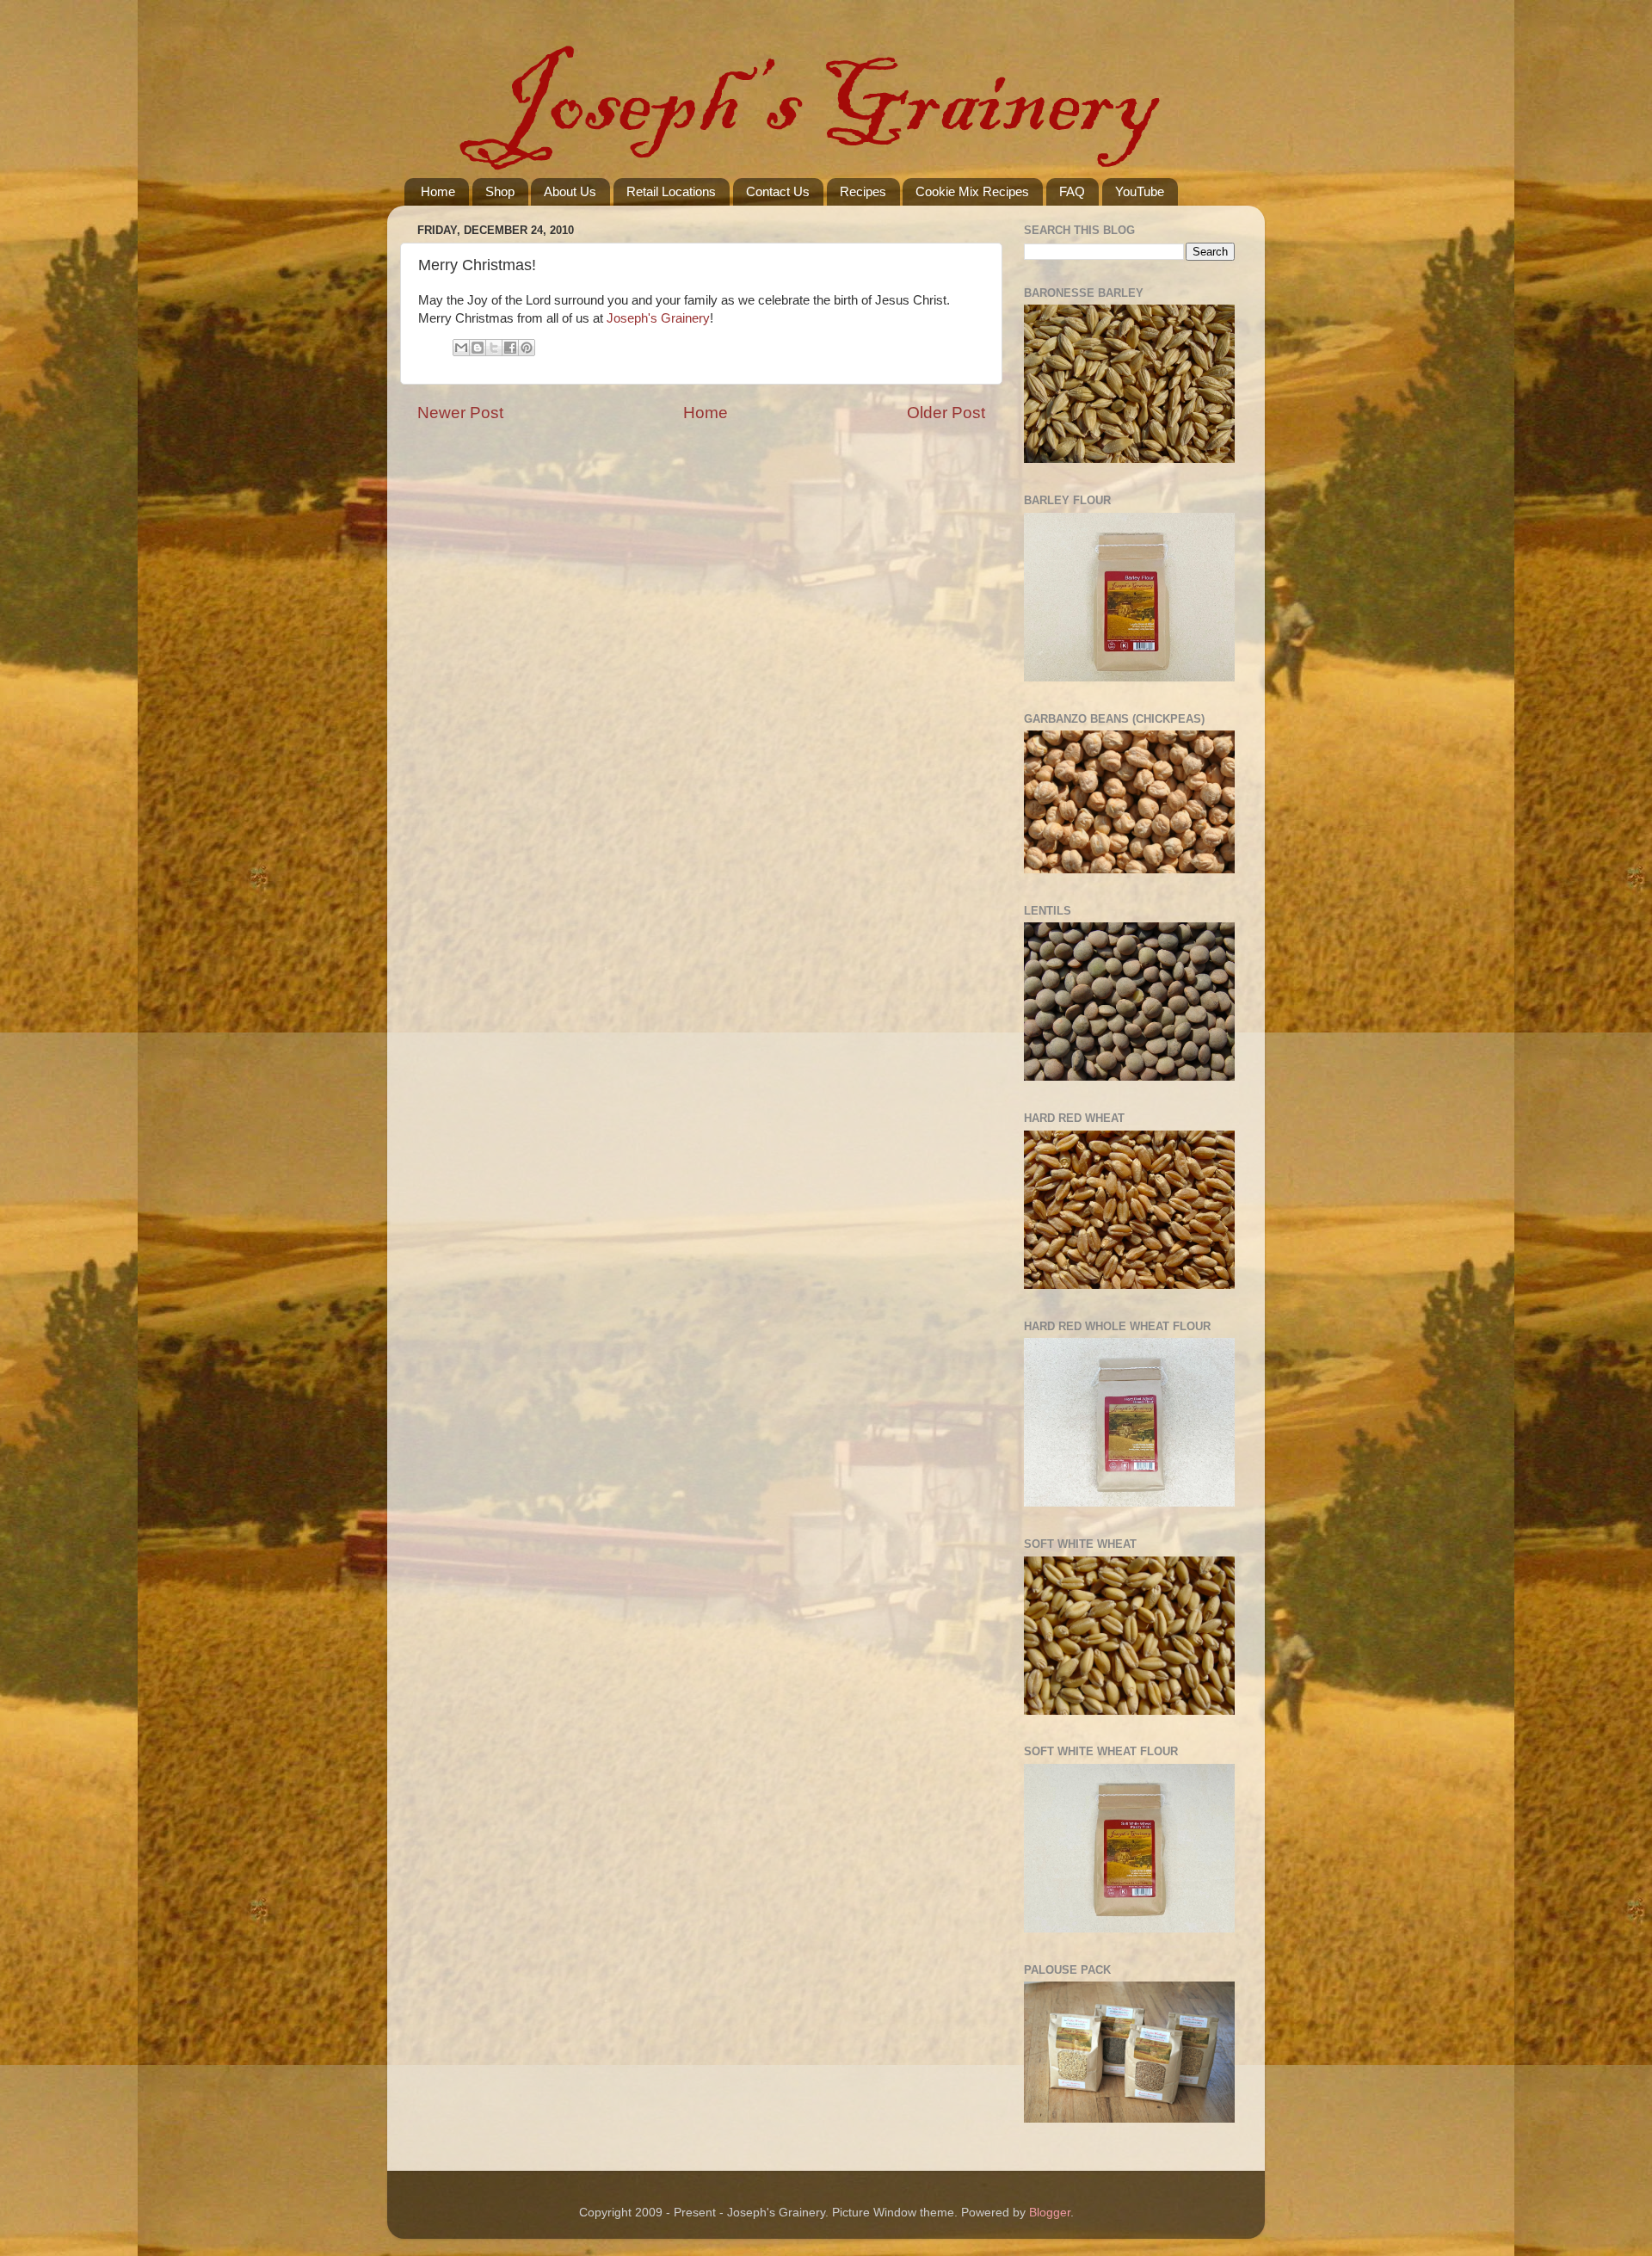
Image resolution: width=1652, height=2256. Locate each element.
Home (438, 191)
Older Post (946, 413)
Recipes (863, 191)
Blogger (1050, 2213)
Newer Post (460, 413)
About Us (570, 191)
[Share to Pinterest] (527, 348)
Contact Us (778, 191)
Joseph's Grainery (658, 318)
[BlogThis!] (478, 348)
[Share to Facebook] (510, 348)
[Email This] (461, 348)
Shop (500, 191)
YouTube (1140, 191)
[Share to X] (494, 348)
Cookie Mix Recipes (972, 191)
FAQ (1072, 191)
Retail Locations (671, 191)
